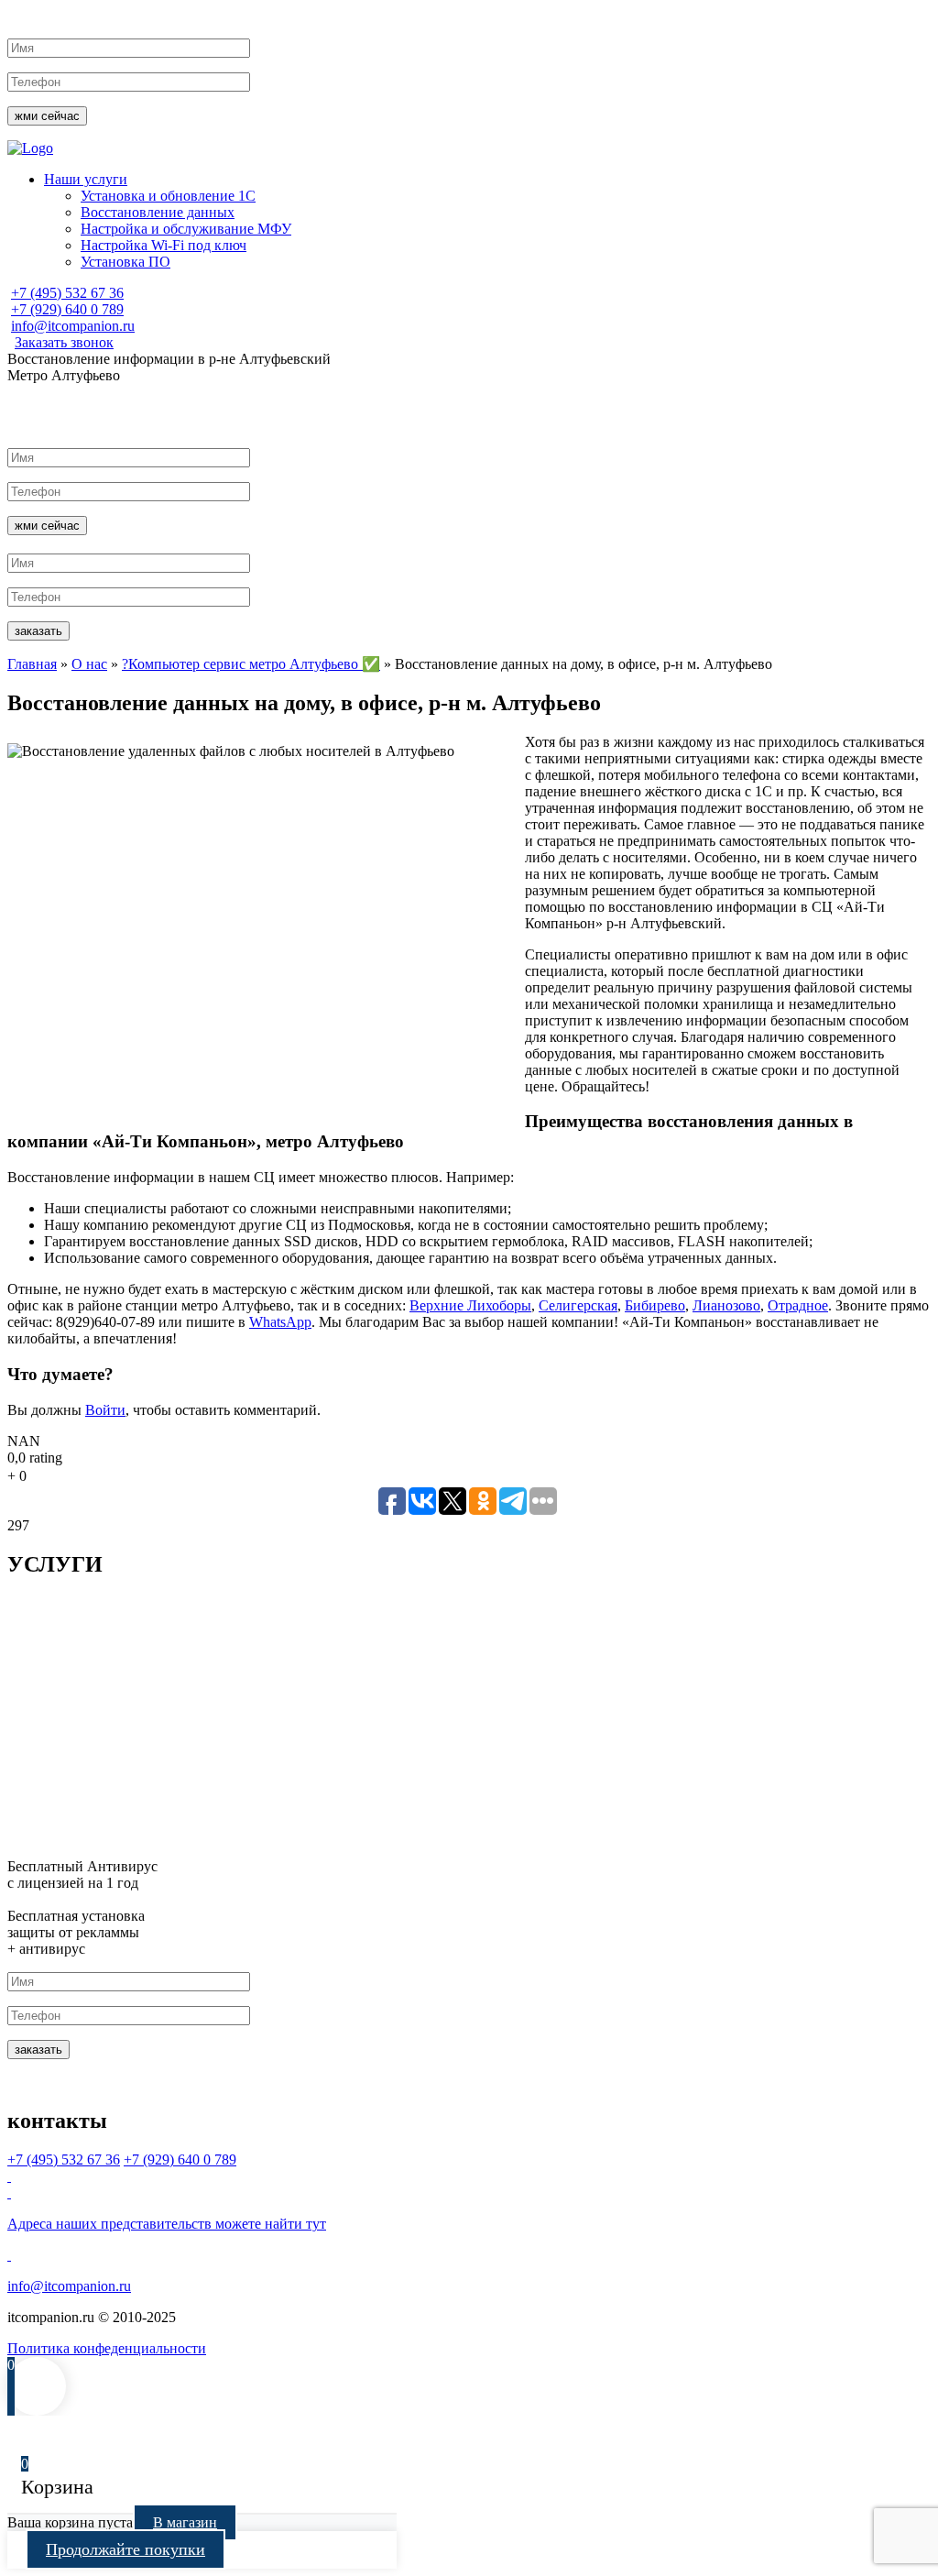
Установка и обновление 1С (168, 196)
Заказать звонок (64, 342)
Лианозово (726, 1305)
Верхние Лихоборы (470, 1305)
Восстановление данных (158, 212)
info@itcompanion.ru (73, 326)
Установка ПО (125, 262)
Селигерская (578, 1305)
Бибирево (655, 1305)
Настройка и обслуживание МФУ (186, 229)
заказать (38, 631)
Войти (105, 1410)
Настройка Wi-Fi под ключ (164, 245)
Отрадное (798, 1305)
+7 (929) (67, 309)
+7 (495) (67, 293)
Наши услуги (86, 179)
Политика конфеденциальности (107, 2348)
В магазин (185, 2522)
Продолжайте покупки (125, 2549)
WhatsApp (280, 1322)
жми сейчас (47, 116)
